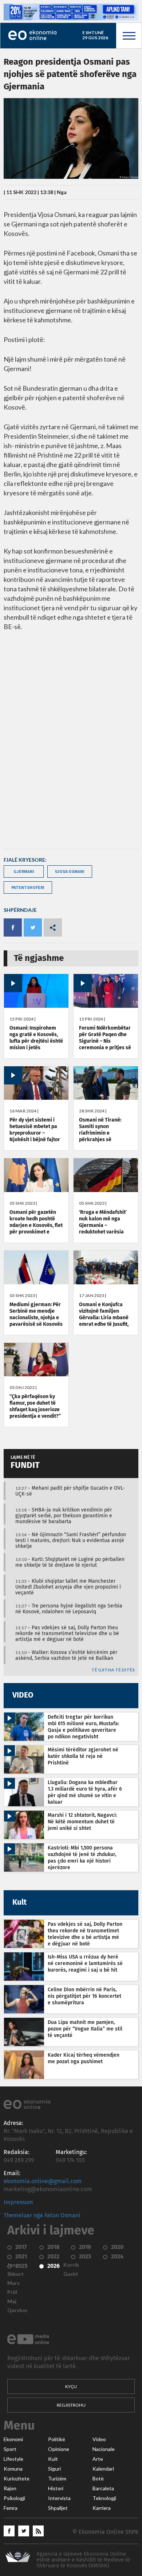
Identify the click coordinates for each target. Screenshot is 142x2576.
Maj (12, 2301)
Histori (56, 2488)
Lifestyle (13, 2459)
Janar (14, 2265)
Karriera (102, 2508)
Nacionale (104, 2449)
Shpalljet (58, 2508)
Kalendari (103, 2469)
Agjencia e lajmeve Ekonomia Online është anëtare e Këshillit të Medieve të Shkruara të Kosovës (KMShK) (83, 2560)
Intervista (59, 2498)
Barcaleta (103, 2488)
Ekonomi (13, 2439)
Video (99, 2439)
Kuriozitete (17, 2479)
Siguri (54, 2469)
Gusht (71, 2274)
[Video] (36, 1006)
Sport (10, 2449)
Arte (98, 2459)
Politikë (57, 2439)
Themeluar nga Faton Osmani (42, 2215)
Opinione (59, 2449)
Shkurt (15, 2274)
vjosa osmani (70, 871)
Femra (11, 2508)
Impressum (18, 2202)
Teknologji (104, 2498)
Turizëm (57, 2479)
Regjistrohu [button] (71, 2405)
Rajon (10, 2488)
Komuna (13, 2469)
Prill (12, 2292)
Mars (13, 2283)
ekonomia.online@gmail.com (43, 2181)
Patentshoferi (28, 887)
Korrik (71, 2265)
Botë (98, 2479)
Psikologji (14, 2498)
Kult (53, 2459)
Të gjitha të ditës (113, 1670)
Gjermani (24, 871)
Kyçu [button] (71, 2386)
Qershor (17, 2310)
